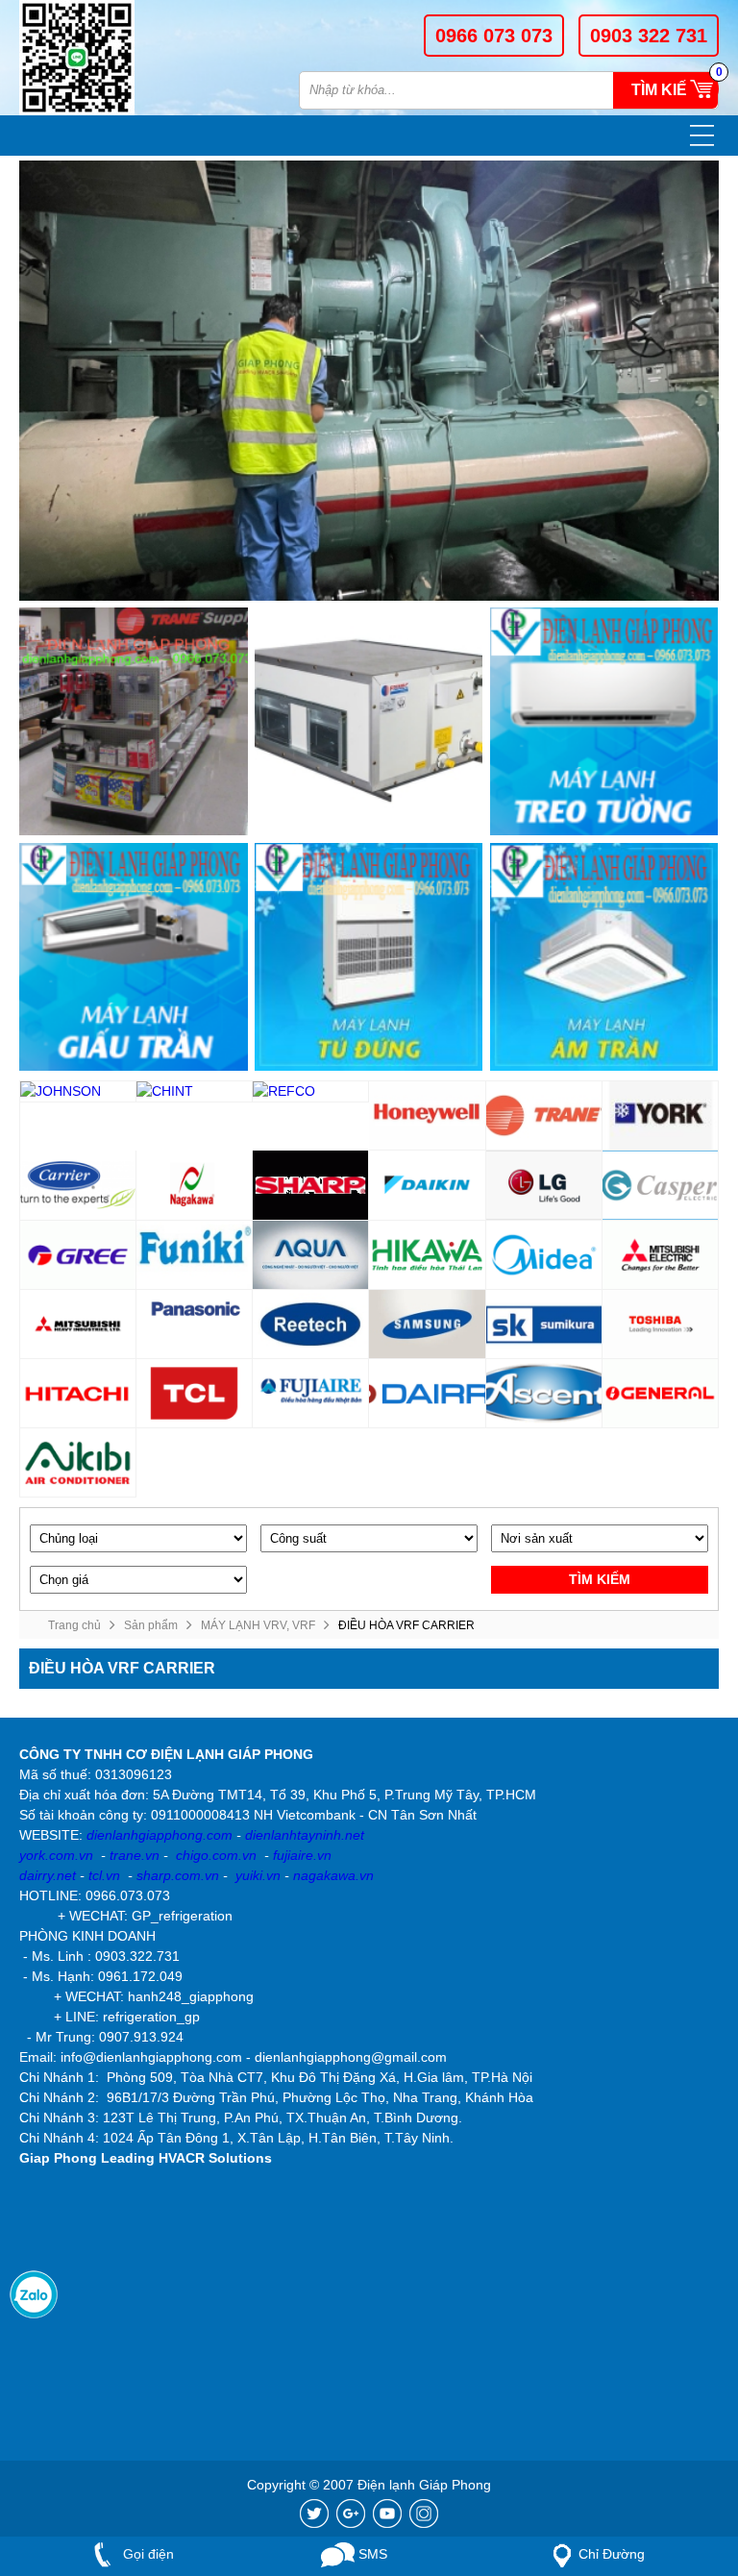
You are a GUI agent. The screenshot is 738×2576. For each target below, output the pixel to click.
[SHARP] (311, 1185)
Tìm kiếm (665, 90)
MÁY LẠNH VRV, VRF (258, 1625)
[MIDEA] (544, 1255)
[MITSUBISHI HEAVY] (78, 1325)
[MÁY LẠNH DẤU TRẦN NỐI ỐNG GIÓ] (134, 957)
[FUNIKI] (195, 1255)
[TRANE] (544, 1116)
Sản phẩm (151, 1625)
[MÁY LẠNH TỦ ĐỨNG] (369, 957)
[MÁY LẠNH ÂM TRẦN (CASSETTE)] (604, 957)
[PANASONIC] (195, 1325)
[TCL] (195, 1394)
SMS (371, 2554)
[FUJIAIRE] (311, 1394)
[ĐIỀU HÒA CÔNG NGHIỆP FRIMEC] (369, 722)
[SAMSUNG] (427, 1325)
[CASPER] (661, 1185)
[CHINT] (195, 1092)
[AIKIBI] (78, 1463)
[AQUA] (311, 1255)
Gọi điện (147, 2554)
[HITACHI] (78, 1394)
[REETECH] (311, 1325)
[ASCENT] (544, 1394)
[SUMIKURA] (544, 1325)
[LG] (544, 1185)
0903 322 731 (649, 36)
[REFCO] (311, 1092)
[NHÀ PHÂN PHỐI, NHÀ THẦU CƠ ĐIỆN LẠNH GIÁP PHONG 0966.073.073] (89, 58)
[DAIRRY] (427, 1394)
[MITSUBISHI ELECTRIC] (661, 1255)
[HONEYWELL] (427, 1116)
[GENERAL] (661, 1394)
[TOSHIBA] (661, 1325)
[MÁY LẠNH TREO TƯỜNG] (604, 722)
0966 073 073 (494, 36)
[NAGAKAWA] (195, 1185)
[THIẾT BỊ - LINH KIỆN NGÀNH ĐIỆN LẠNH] (134, 722)
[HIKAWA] (427, 1255)
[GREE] (78, 1255)
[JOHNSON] (78, 1092)
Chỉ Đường (612, 2554)
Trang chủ (74, 1625)
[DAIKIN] (427, 1185)
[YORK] (661, 1116)
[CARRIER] (78, 1185)
